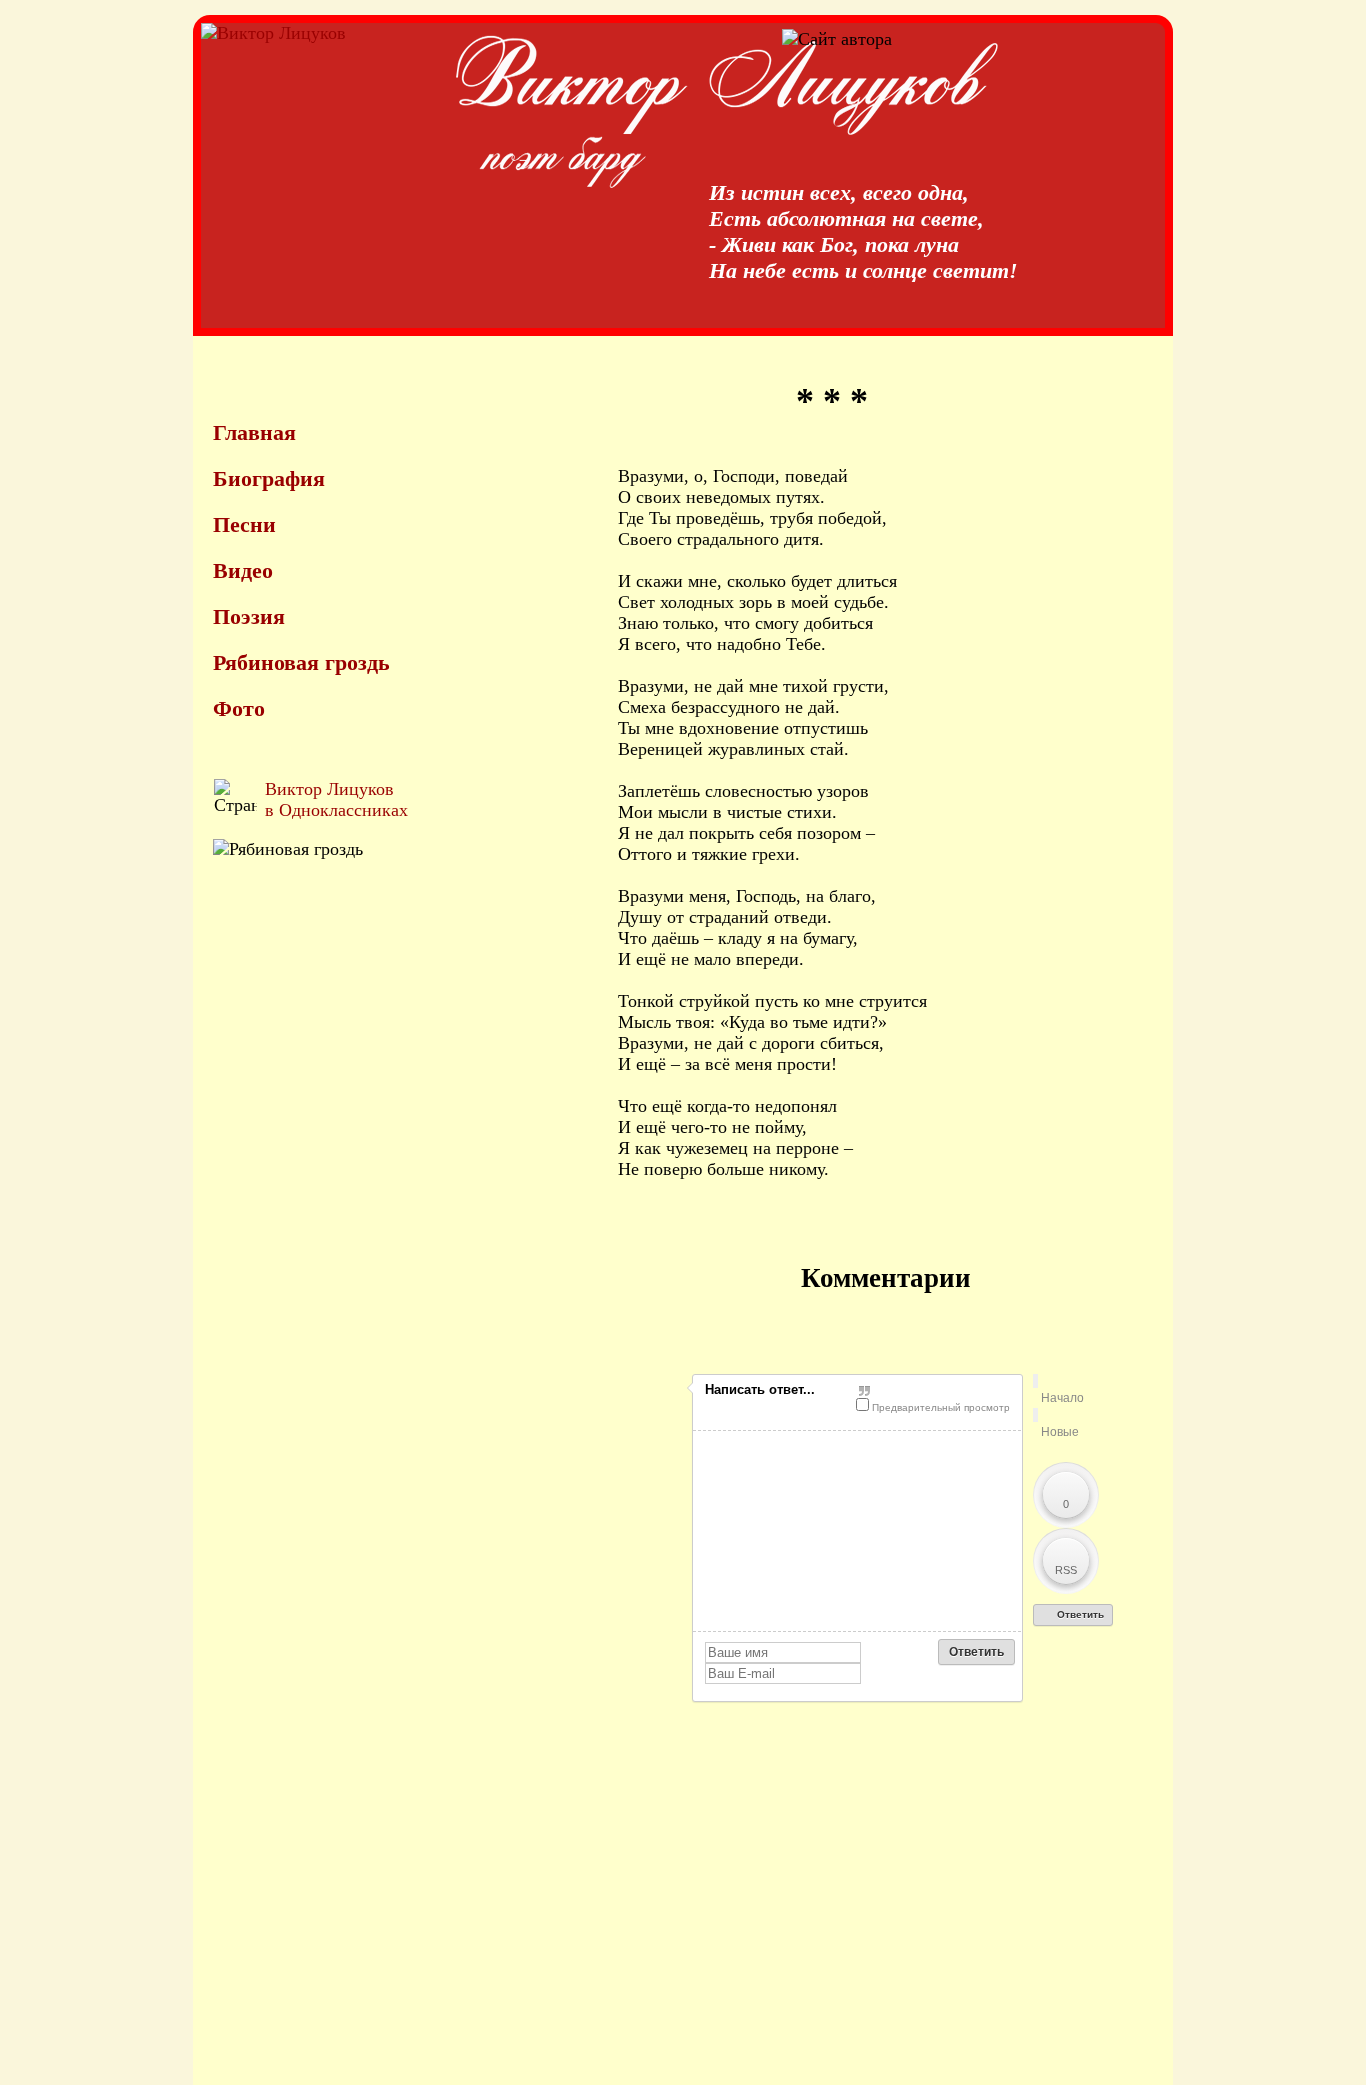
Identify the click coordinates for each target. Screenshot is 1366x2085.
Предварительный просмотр (939, 1407)
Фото (239, 708)
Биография (269, 478)
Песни (244, 524)
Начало (1062, 1398)
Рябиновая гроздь (301, 662)
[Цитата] (933, 1391)
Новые (1060, 1432)
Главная (254, 432)
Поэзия (249, 616)
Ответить (1079, 1614)
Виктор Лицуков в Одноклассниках (336, 799)
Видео (243, 570)
